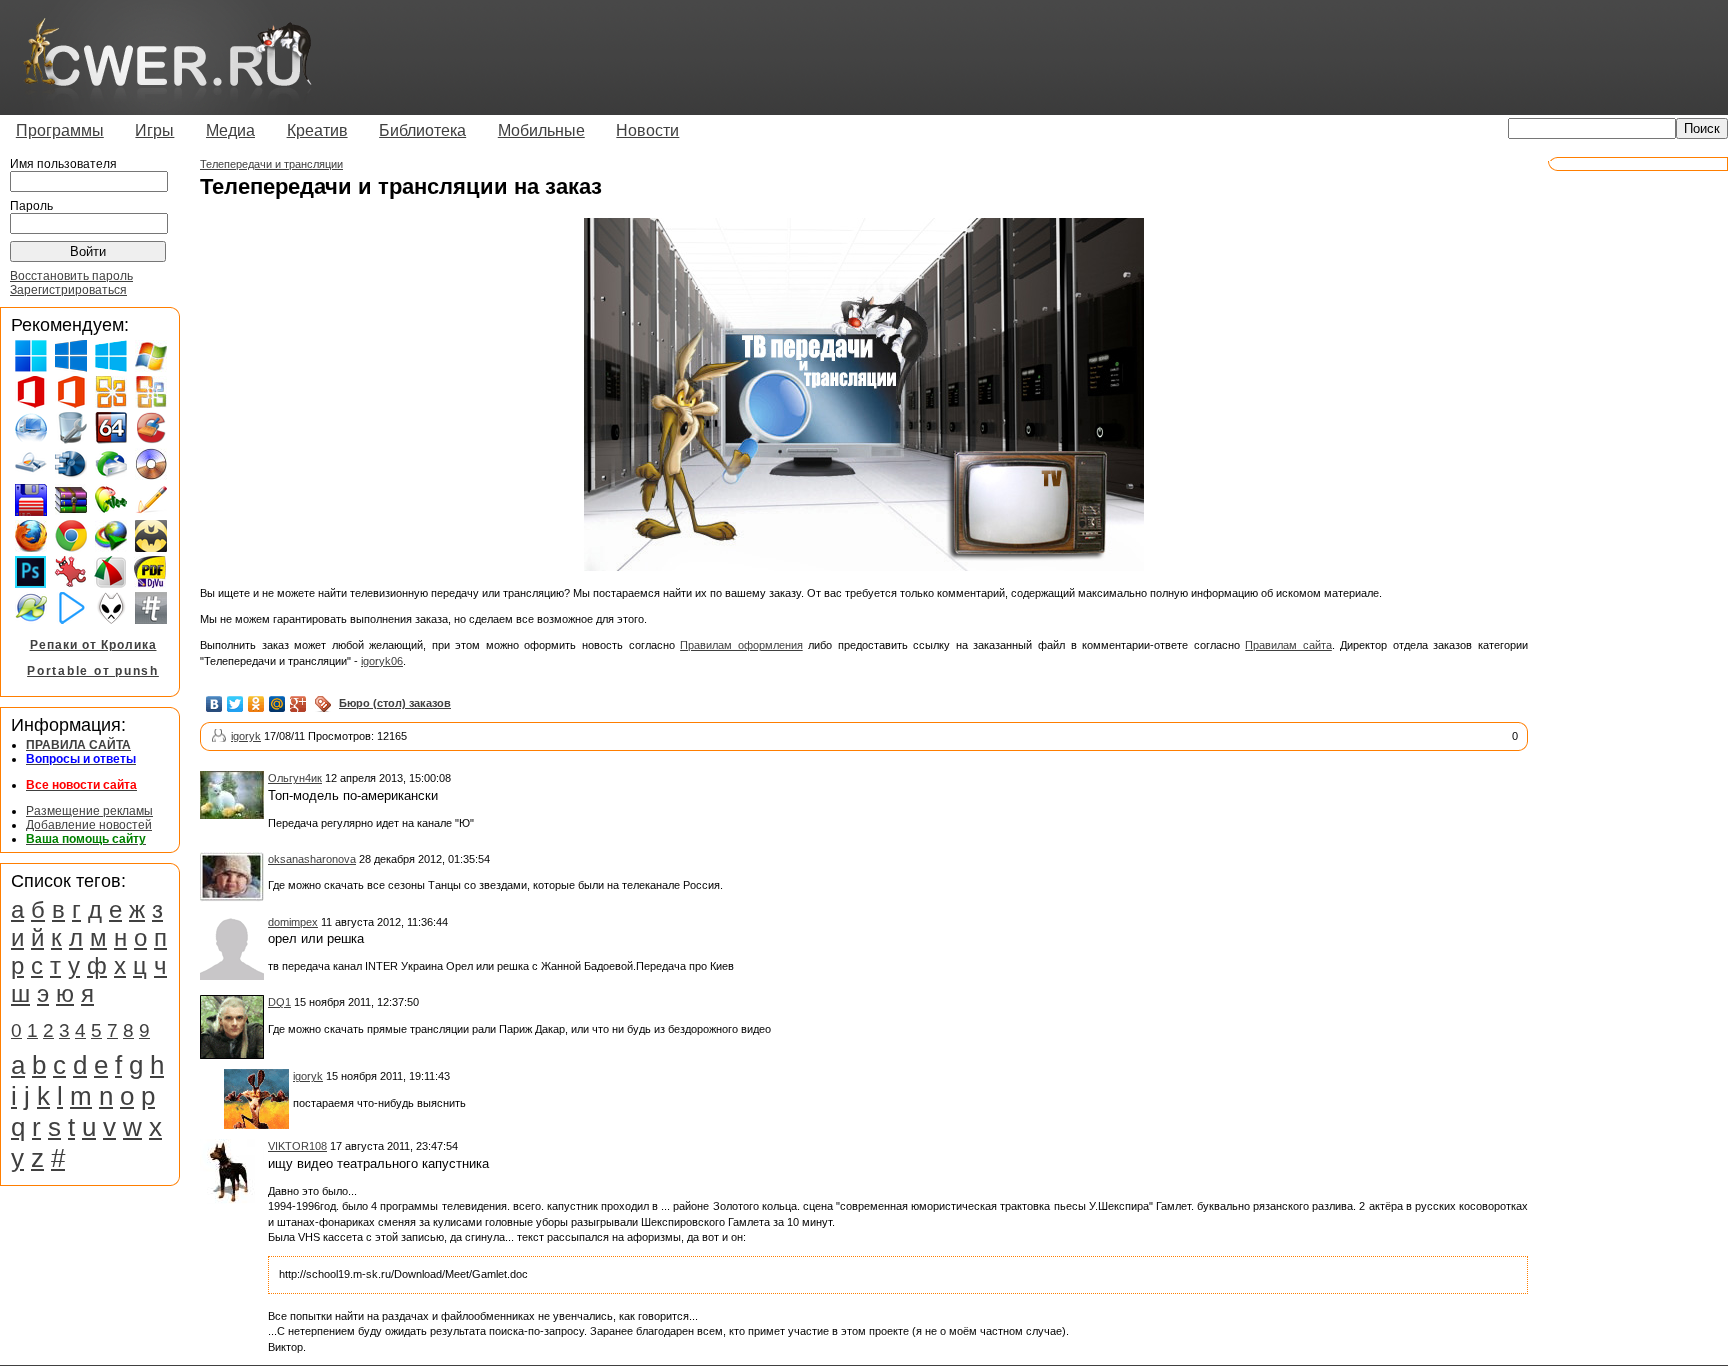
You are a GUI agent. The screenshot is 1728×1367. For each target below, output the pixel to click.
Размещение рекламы (89, 811)
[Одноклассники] (256, 704)
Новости (647, 130)
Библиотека (422, 130)
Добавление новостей (89, 825)
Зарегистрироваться (68, 290)
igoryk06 (382, 661)
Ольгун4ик (295, 778)
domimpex (293, 922)
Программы (60, 130)
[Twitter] (235, 704)
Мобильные (541, 130)
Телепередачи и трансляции (271, 164)
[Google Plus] (298, 704)
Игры (154, 130)
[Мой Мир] (277, 704)
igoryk (246, 736)
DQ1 (279, 1002)
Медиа (230, 130)
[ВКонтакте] (214, 704)
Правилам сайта (1288, 645)
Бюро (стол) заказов (395, 703)
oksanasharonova (312, 859)
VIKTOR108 (297, 1146)
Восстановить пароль (71, 276)
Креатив (317, 130)
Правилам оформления (741, 645)
